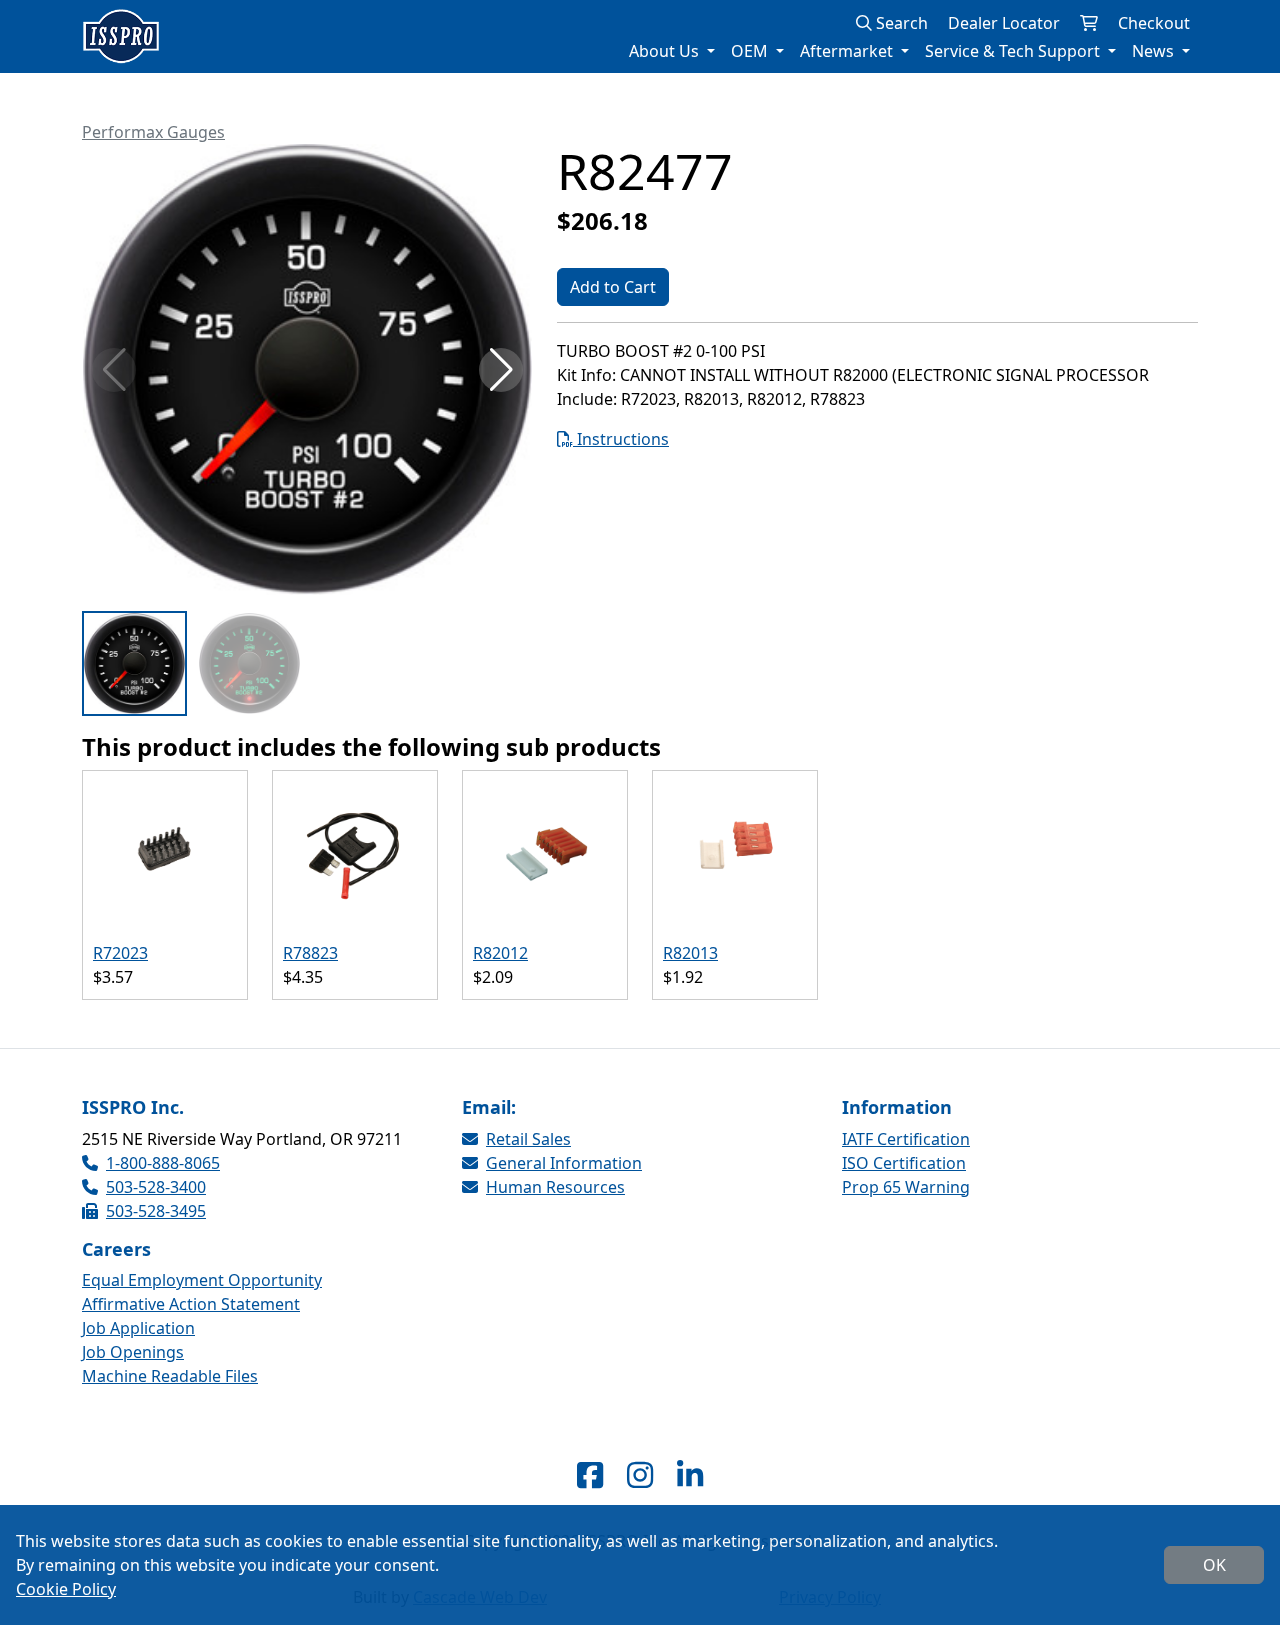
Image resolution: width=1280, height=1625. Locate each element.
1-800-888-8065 (163, 1163)
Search (900, 23)
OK (1214, 1565)
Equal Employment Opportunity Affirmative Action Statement (202, 1292)
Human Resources (555, 1187)
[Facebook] (590, 1474)
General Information (564, 1163)
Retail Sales (528, 1139)
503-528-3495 (156, 1211)
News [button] (1155, 51)
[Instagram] (640, 1474)
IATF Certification (906, 1139)
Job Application (138, 1328)
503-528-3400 (156, 1187)
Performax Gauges (153, 132)
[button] (501, 370)
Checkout (1154, 23)
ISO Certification (904, 1163)
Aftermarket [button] (848, 51)
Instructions (621, 439)
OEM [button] (751, 51)
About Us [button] (666, 51)
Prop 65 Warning (906, 1187)
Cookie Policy (66, 1589)
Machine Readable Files (170, 1376)
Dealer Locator (1004, 23)
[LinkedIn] (690, 1474)
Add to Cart (613, 287)
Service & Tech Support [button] (1014, 51)
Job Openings (133, 1352)
